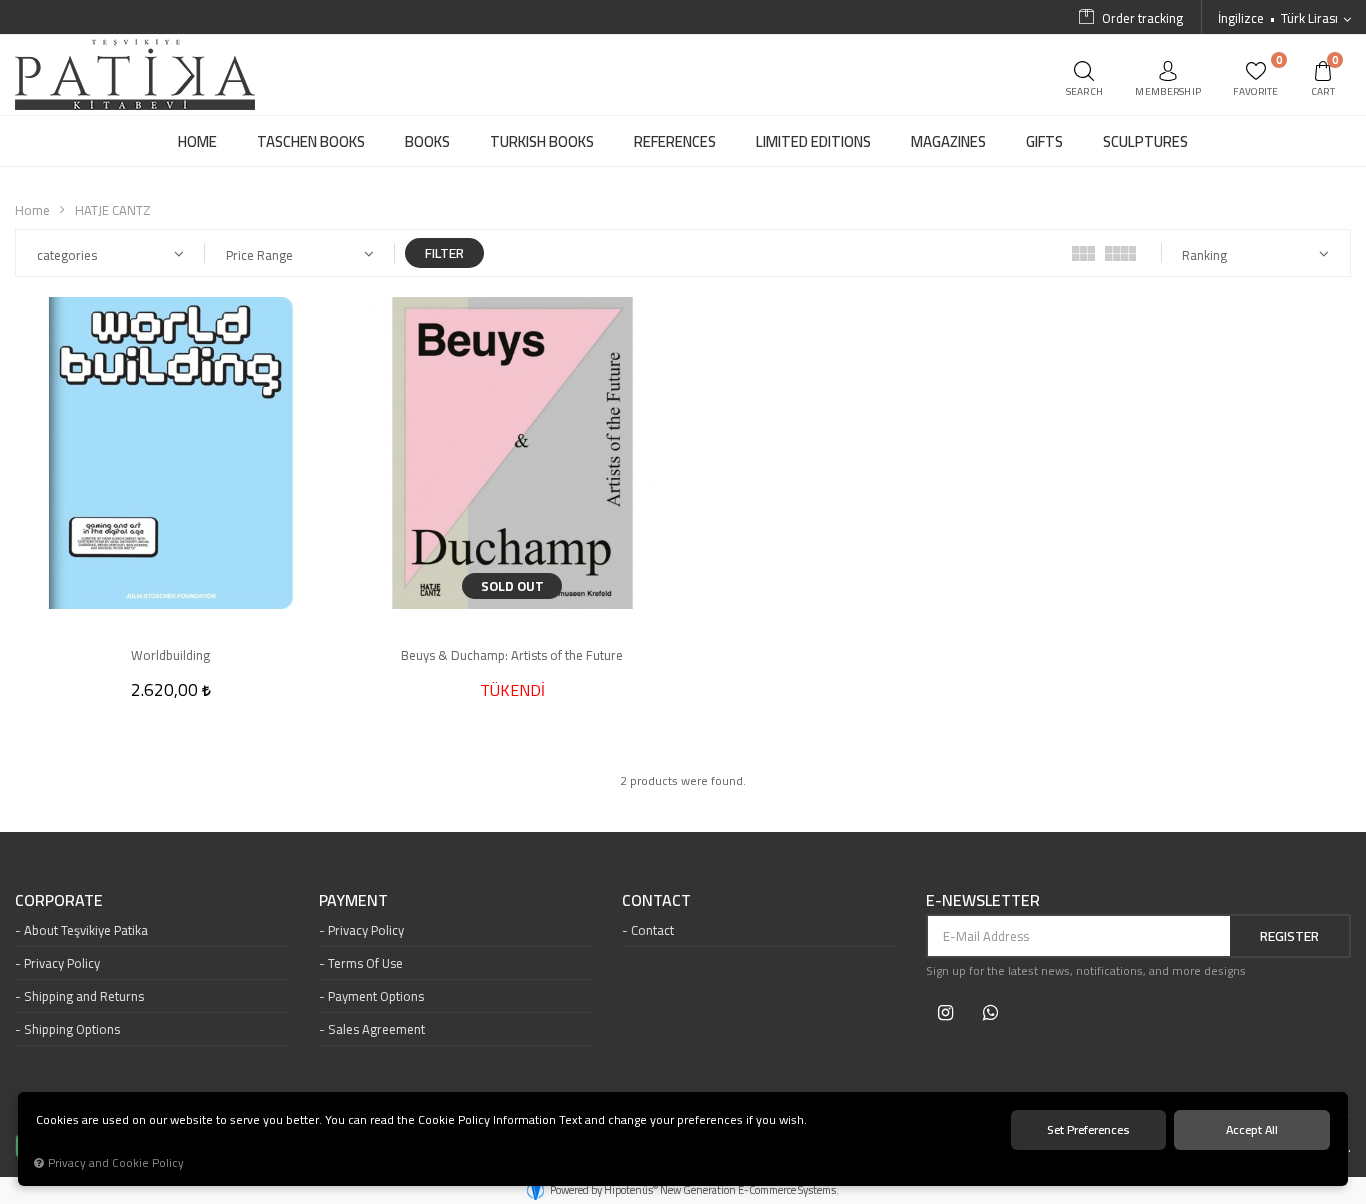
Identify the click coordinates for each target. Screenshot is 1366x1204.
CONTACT (656, 901)
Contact (652, 930)
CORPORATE (59, 901)
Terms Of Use (365, 963)
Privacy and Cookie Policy (116, 1163)
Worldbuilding (170, 655)
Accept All (1252, 1129)
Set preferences (1088, 1129)
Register (1289, 936)
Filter (444, 253)
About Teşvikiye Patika (86, 930)
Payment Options (376, 996)
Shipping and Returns (84, 996)
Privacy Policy (62, 963)
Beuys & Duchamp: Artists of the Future (512, 655)
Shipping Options (72, 1029)
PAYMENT (353, 901)
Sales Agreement (376, 1029)
